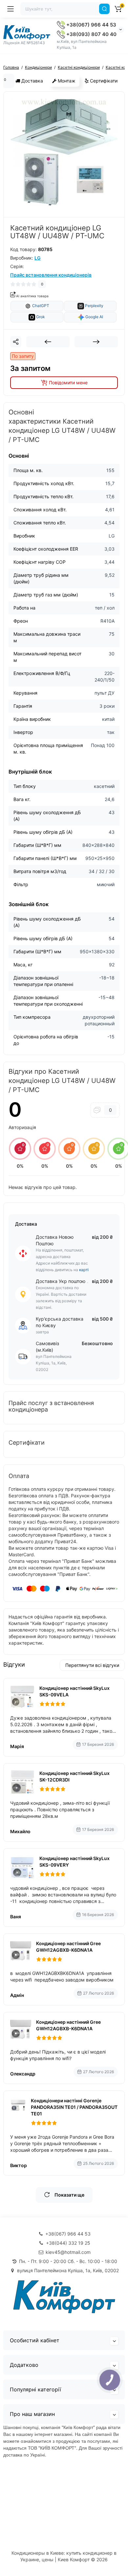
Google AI (94, 317)
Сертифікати (103, 81)
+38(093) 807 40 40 (91, 34)
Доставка (32, 81)
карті (84, 1270)
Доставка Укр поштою (61, 1281)
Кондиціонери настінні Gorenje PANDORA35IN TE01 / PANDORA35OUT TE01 (74, 2107)
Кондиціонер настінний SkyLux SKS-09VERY (75, 1862)
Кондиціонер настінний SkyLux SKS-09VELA (75, 1691)
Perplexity (94, 306)
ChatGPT (40, 306)
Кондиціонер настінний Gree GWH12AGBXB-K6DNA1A (68, 1947)
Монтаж (66, 81)
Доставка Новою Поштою (55, 1240)
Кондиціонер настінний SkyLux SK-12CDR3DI (75, 1776)
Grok (40, 317)
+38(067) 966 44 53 (91, 25)
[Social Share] (16, 342)
